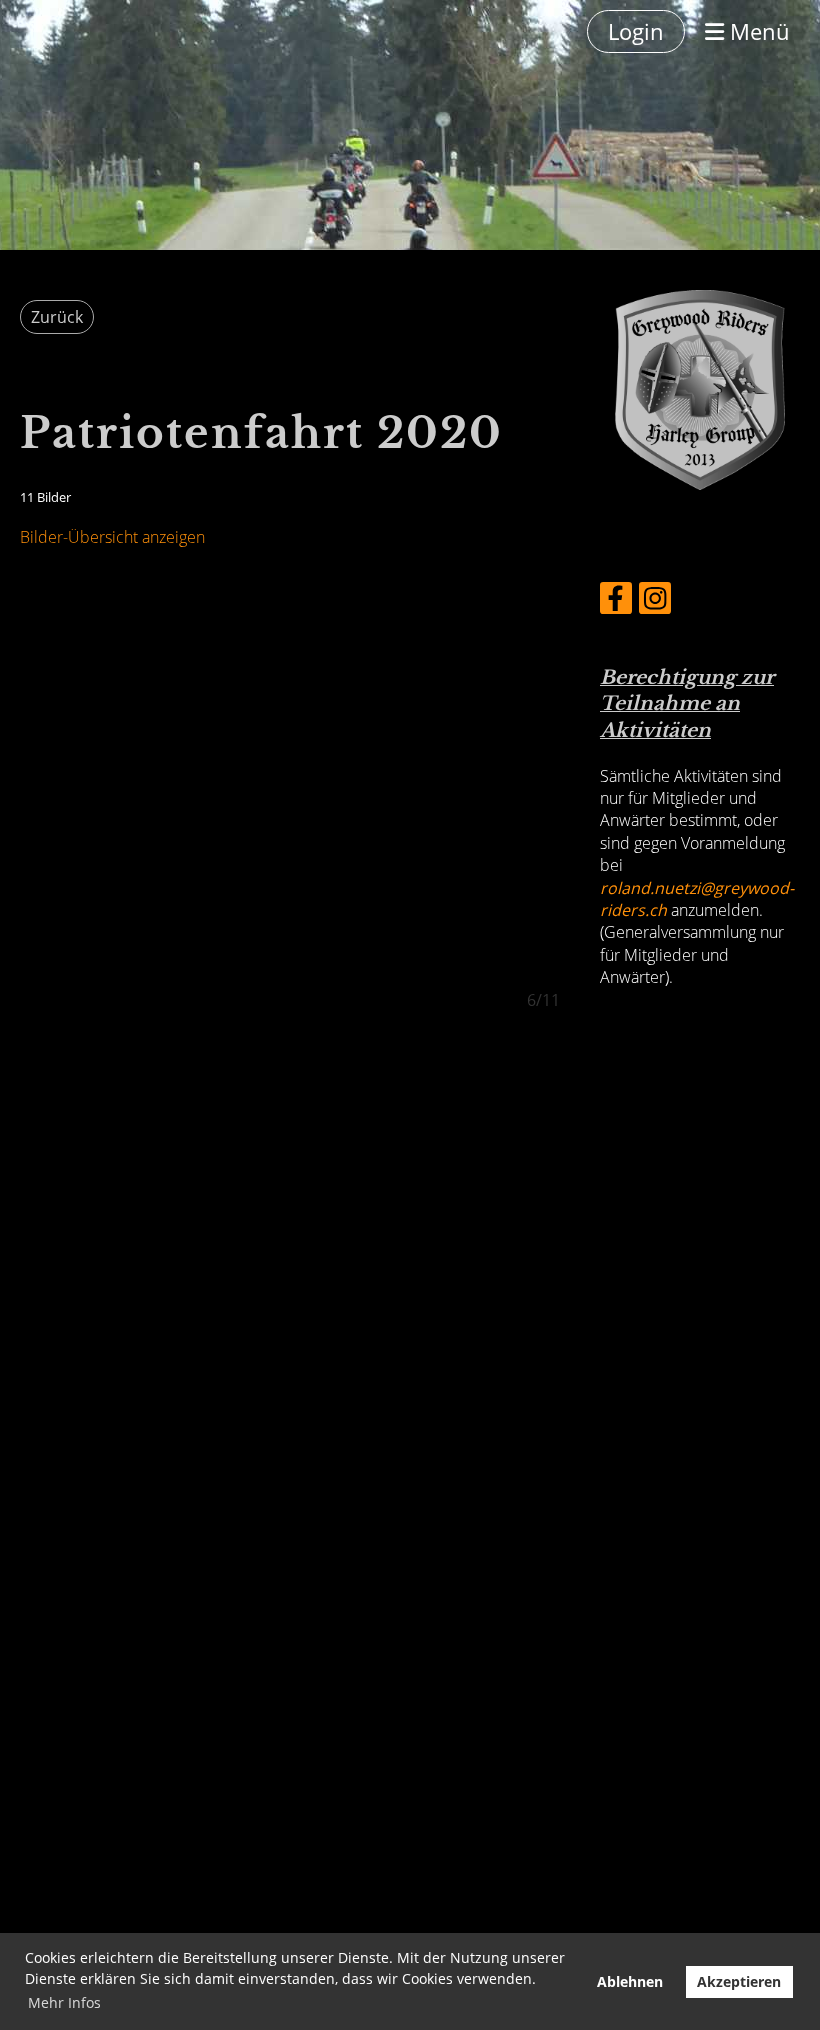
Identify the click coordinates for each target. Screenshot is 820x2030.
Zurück (57, 317)
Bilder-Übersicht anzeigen (112, 537)
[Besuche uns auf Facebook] (616, 601)
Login (636, 31)
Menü (757, 31)
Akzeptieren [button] (739, 1981)
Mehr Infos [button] (64, 2002)
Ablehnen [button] (630, 1981)
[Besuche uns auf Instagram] (655, 601)
